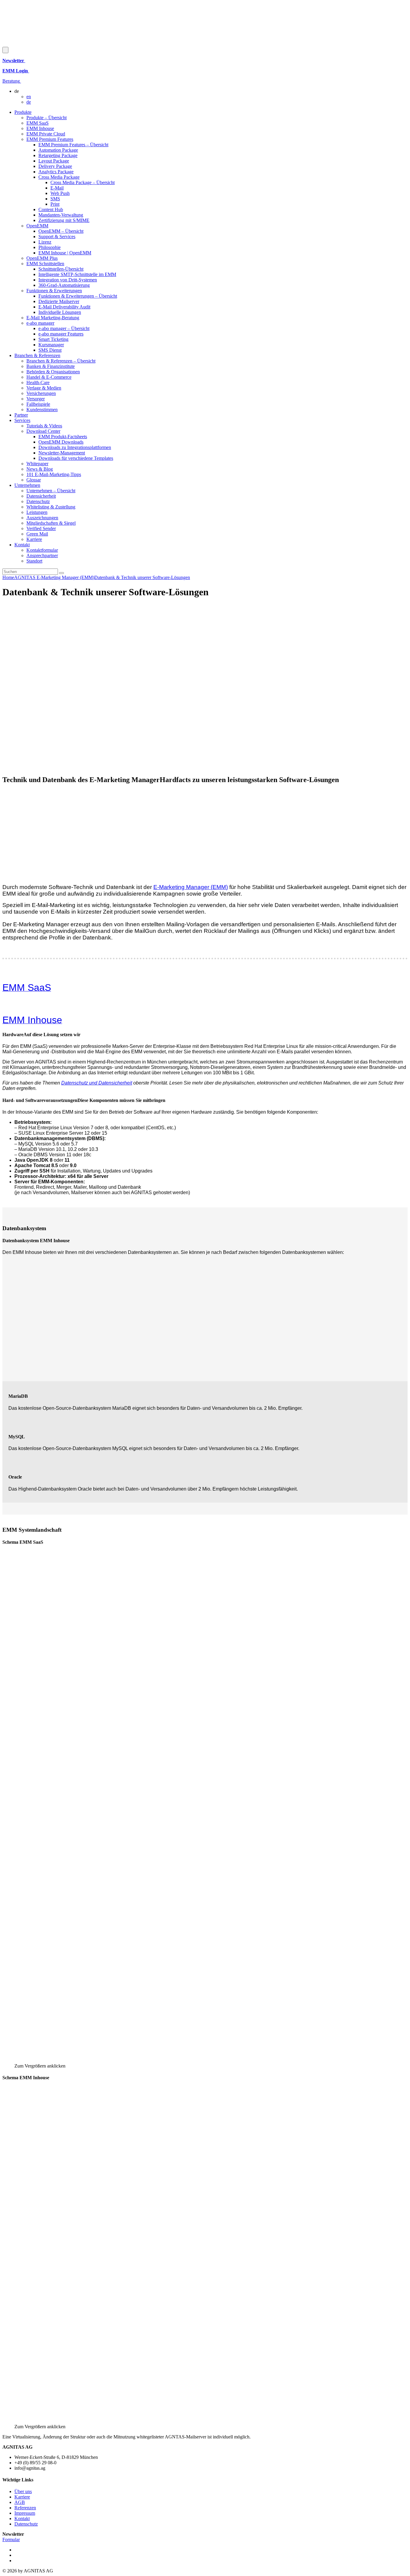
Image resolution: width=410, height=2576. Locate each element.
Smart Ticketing (53, 339)
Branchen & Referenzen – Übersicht (61, 361)
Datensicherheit (41, 496)
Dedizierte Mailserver (59, 301)
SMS (55, 199)
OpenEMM (37, 226)
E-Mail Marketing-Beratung (53, 318)
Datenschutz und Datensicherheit (97, 1083)
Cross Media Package (59, 177)
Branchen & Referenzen (37, 355)
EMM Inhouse (40, 128)
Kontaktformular (42, 550)
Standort (34, 561)
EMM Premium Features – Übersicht (73, 145)
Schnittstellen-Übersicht (61, 269)
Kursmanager (51, 345)
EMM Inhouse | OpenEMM (65, 253)
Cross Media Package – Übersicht (83, 182)
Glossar (34, 480)
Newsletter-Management (62, 453)
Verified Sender (41, 528)
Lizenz (45, 242)
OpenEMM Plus (42, 258)
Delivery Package (55, 166)
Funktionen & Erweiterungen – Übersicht (78, 296)
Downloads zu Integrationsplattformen (75, 447)
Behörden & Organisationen (53, 372)
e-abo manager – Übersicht (64, 328)
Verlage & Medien (44, 388)
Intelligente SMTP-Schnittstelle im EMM (77, 274)
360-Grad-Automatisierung (64, 285)
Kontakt (22, 545)
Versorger (36, 399)
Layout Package (54, 161)
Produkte (23, 112)
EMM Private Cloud (46, 134)
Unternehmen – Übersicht (51, 491)
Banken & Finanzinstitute (51, 366)
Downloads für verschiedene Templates (76, 458)
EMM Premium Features (50, 139)
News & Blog (40, 469)
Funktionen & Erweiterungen (54, 291)
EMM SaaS (38, 123)
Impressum (25, 2513)
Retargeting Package (58, 155)
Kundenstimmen (42, 410)
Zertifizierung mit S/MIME (64, 220)
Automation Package (58, 150)
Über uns (23, 2491)
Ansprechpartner (42, 555)
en (29, 97)
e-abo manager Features (61, 334)
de (29, 102)
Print (55, 204)
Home (8, 577)
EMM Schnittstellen (45, 264)
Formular (11, 2540)
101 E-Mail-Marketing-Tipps (54, 474)
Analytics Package (56, 172)
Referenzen (25, 2508)
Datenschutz (38, 501)
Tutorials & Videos (44, 426)
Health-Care (38, 382)
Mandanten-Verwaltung (61, 215)
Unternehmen (27, 485)
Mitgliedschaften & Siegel (51, 523)
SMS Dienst (50, 350)
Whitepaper (37, 464)
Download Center (43, 431)
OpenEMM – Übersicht (61, 231)
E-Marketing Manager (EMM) (191, 887)
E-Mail (57, 188)
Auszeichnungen (42, 518)
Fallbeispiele (38, 404)
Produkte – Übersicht (47, 118)
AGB (20, 2502)
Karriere (34, 539)
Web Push (60, 193)
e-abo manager (40, 323)
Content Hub (51, 209)
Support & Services (57, 237)
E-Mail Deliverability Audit (64, 307)
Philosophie (50, 247)
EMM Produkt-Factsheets (63, 437)
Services (22, 420)
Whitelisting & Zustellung (51, 507)
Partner (21, 415)
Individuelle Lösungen (60, 312)
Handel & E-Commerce (49, 377)
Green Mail (37, 534)
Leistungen (37, 512)
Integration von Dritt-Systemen (68, 280)
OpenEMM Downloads (61, 442)
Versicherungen (41, 393)
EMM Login (16, 71)
